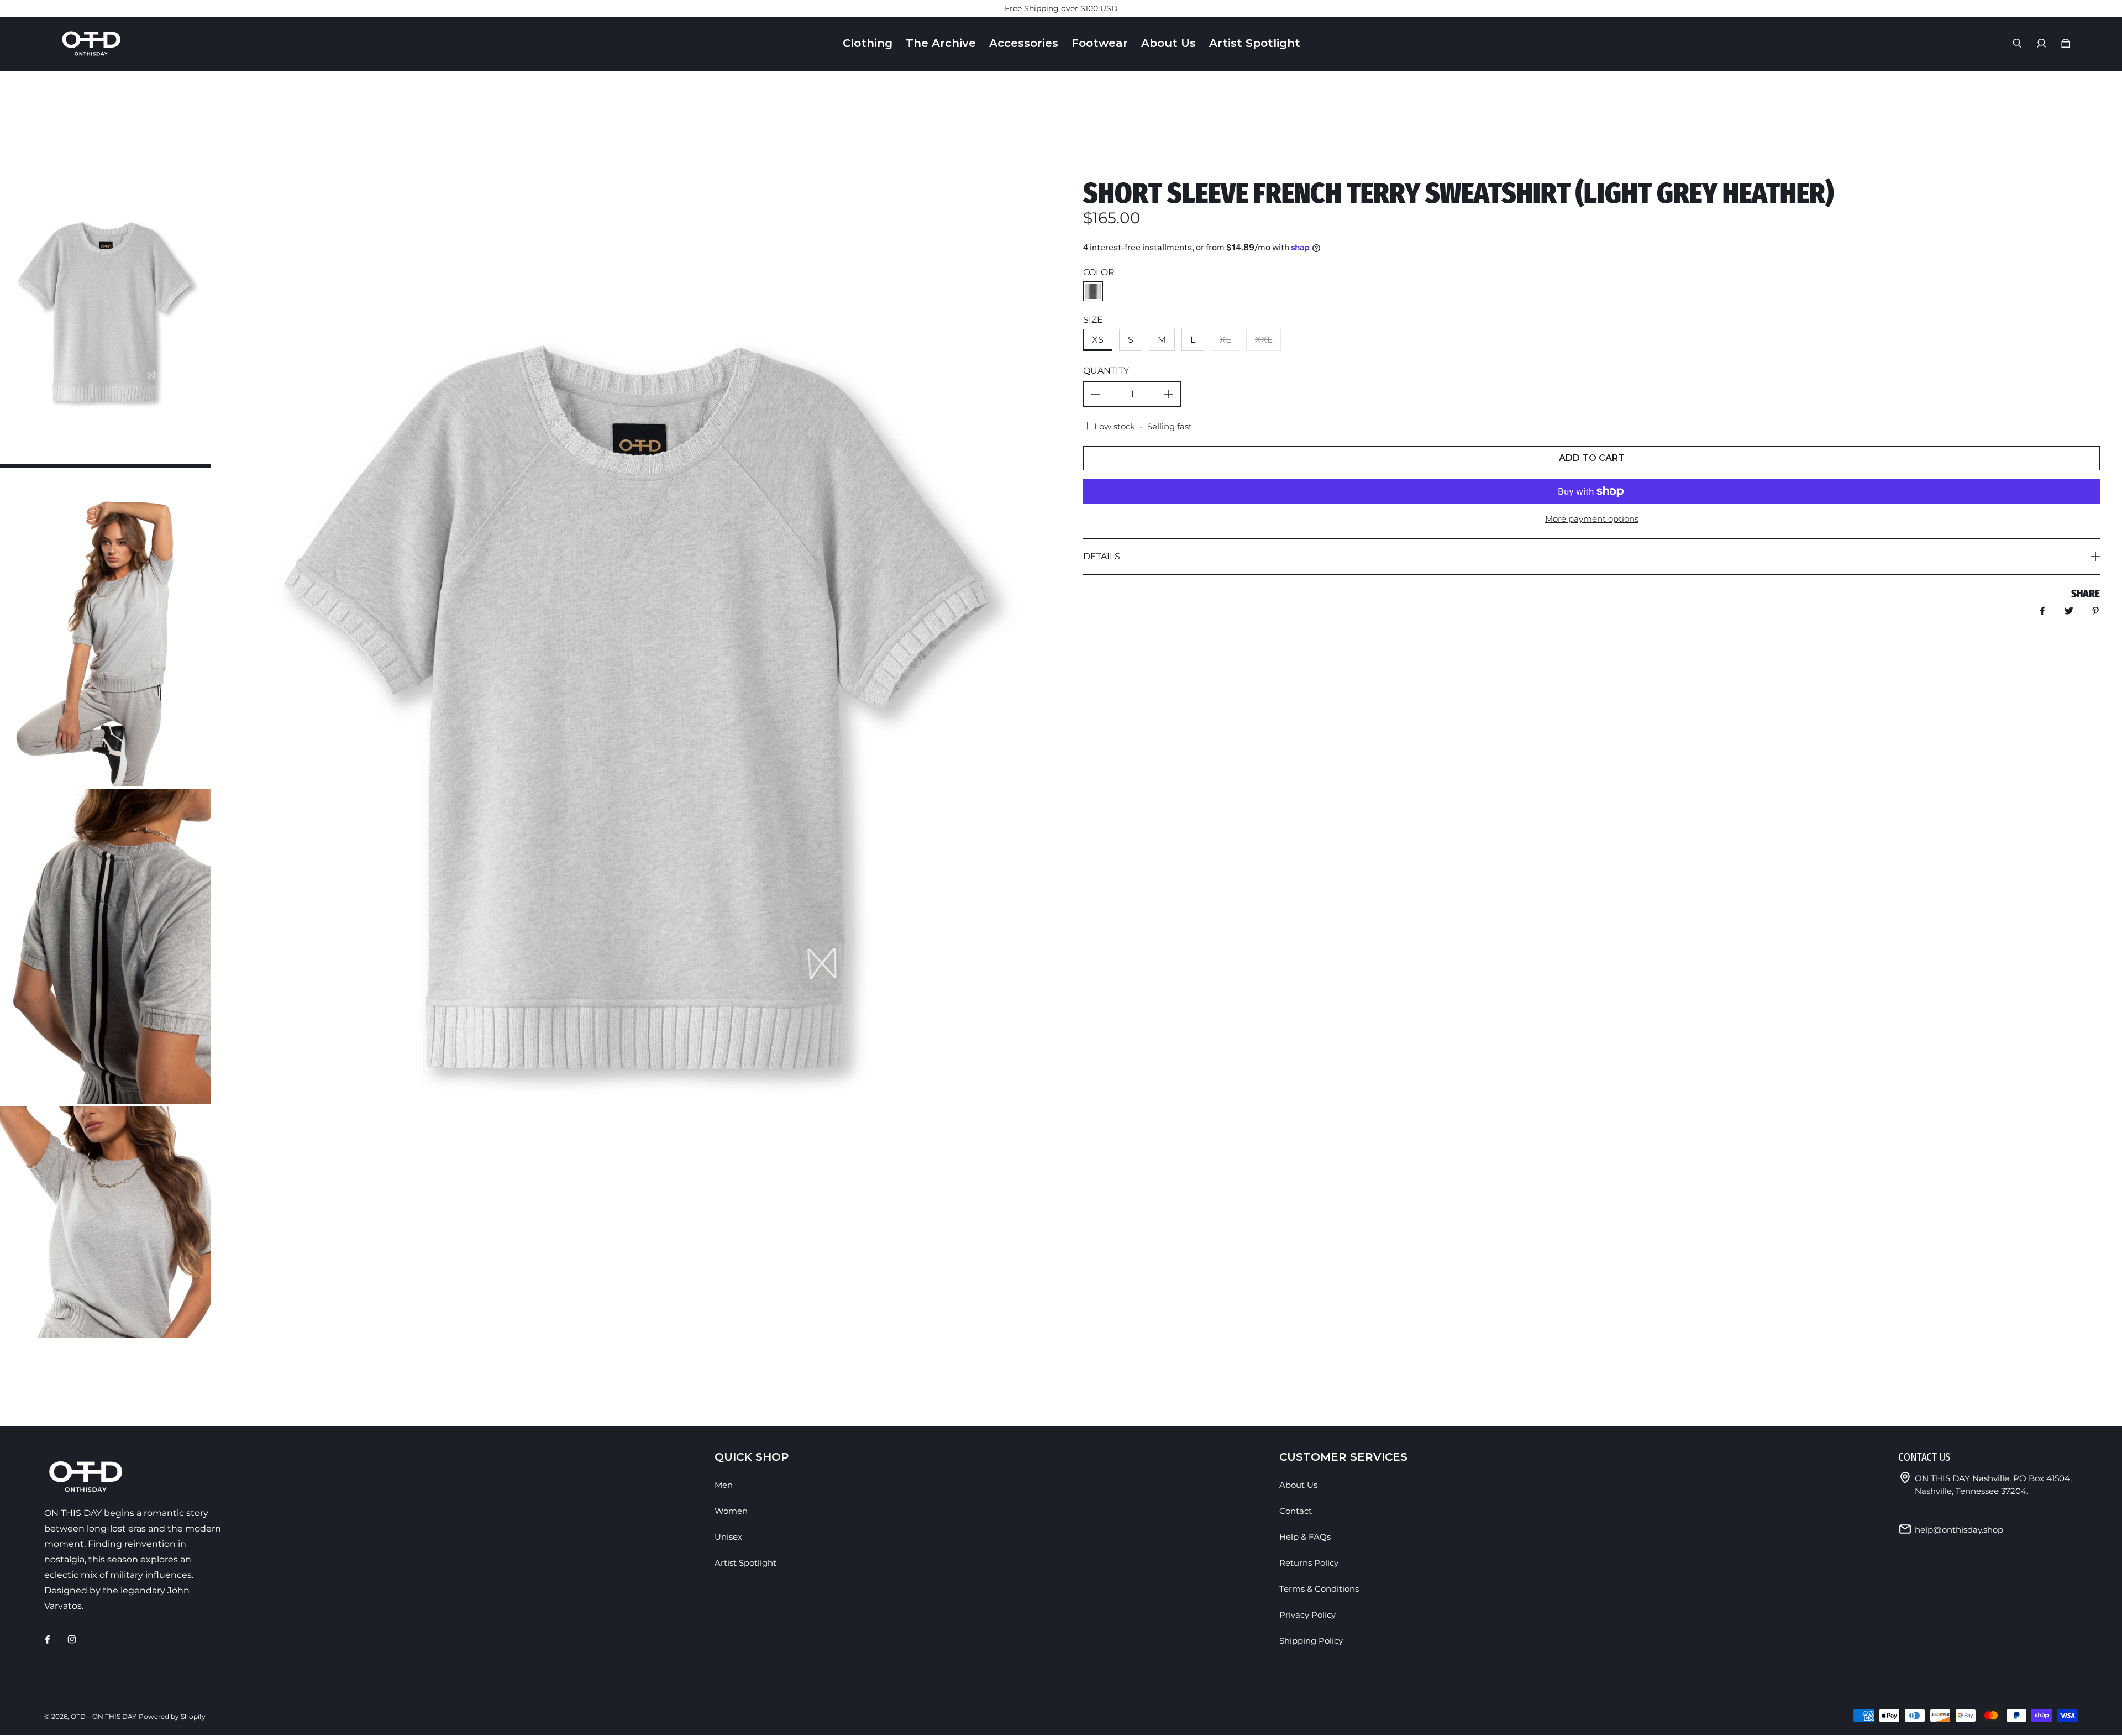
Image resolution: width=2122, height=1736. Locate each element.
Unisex (728, 1537)
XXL (1264, 340)
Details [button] (1102, 556)
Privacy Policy (1307, 1615)
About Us (1298, 1485)
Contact (1296, 1511)
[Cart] (2066, 43)
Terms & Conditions (1319, 1589)
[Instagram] (72, 1639)
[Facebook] (48, 1639)
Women (731, 1511)
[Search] (2017, 43)
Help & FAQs (1305, 1537)
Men (724, 1485)
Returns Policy (1309, 1563)
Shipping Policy (1311, 1641)
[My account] (2041, 43)
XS (1098, 340)
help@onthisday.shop (1959, 1530)
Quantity (1106, 371)
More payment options (1592, 519)
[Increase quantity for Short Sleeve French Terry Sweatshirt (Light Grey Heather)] (1168, 394)
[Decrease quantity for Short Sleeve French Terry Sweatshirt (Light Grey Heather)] (1096, 394)
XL (1225, 340)
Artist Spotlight (745, 1563)
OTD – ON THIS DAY (104, 1716)
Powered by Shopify (172, 1716)
